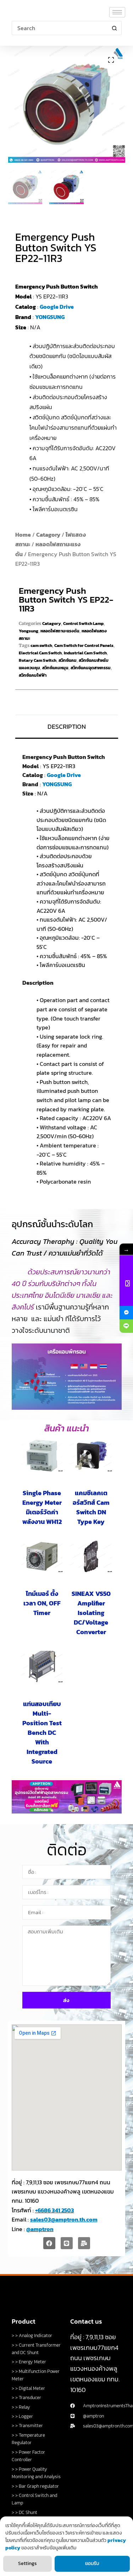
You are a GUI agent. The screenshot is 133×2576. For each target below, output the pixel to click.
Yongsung (29, 631)
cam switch (41, 646)
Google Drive (57, 307)
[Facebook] (49, 2243)
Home (23, 535)
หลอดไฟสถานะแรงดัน (60, 631)
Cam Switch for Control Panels (84, 646)
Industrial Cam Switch (85, 653)
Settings (27, 2563)
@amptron (40, 2229)
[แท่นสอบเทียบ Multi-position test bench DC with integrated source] (42, 1667)
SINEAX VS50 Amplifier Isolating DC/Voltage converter (91, 1613)
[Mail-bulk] (84, 2243)
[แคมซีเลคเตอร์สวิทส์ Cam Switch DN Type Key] (91, 1456)
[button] (111, 60)
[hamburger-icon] (117, 12)
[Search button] (115, 28)
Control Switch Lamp (83, 624)
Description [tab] (67, 727)
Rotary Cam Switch (38, 660)
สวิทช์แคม (68, 660)
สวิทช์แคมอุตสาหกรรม (91, 668)
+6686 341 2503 (55, 2210)
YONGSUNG (50, 317)
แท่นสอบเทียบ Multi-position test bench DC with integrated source (42, 1733)
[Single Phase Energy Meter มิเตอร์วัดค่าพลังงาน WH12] (42, 1456)
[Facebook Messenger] (126, 1313)
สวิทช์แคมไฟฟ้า (33, 675)
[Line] (67, 2243)
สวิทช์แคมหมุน (55, 668)
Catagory (48, 535)
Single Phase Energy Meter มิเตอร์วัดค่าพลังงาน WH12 (42, 1507)
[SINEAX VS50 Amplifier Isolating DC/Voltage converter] (91, 1556)
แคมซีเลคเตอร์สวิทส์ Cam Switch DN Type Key (91, 1507)
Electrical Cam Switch (40, 653)
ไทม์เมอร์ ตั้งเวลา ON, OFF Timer (42, 1603)
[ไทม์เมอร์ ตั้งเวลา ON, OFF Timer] (42, 1556)
